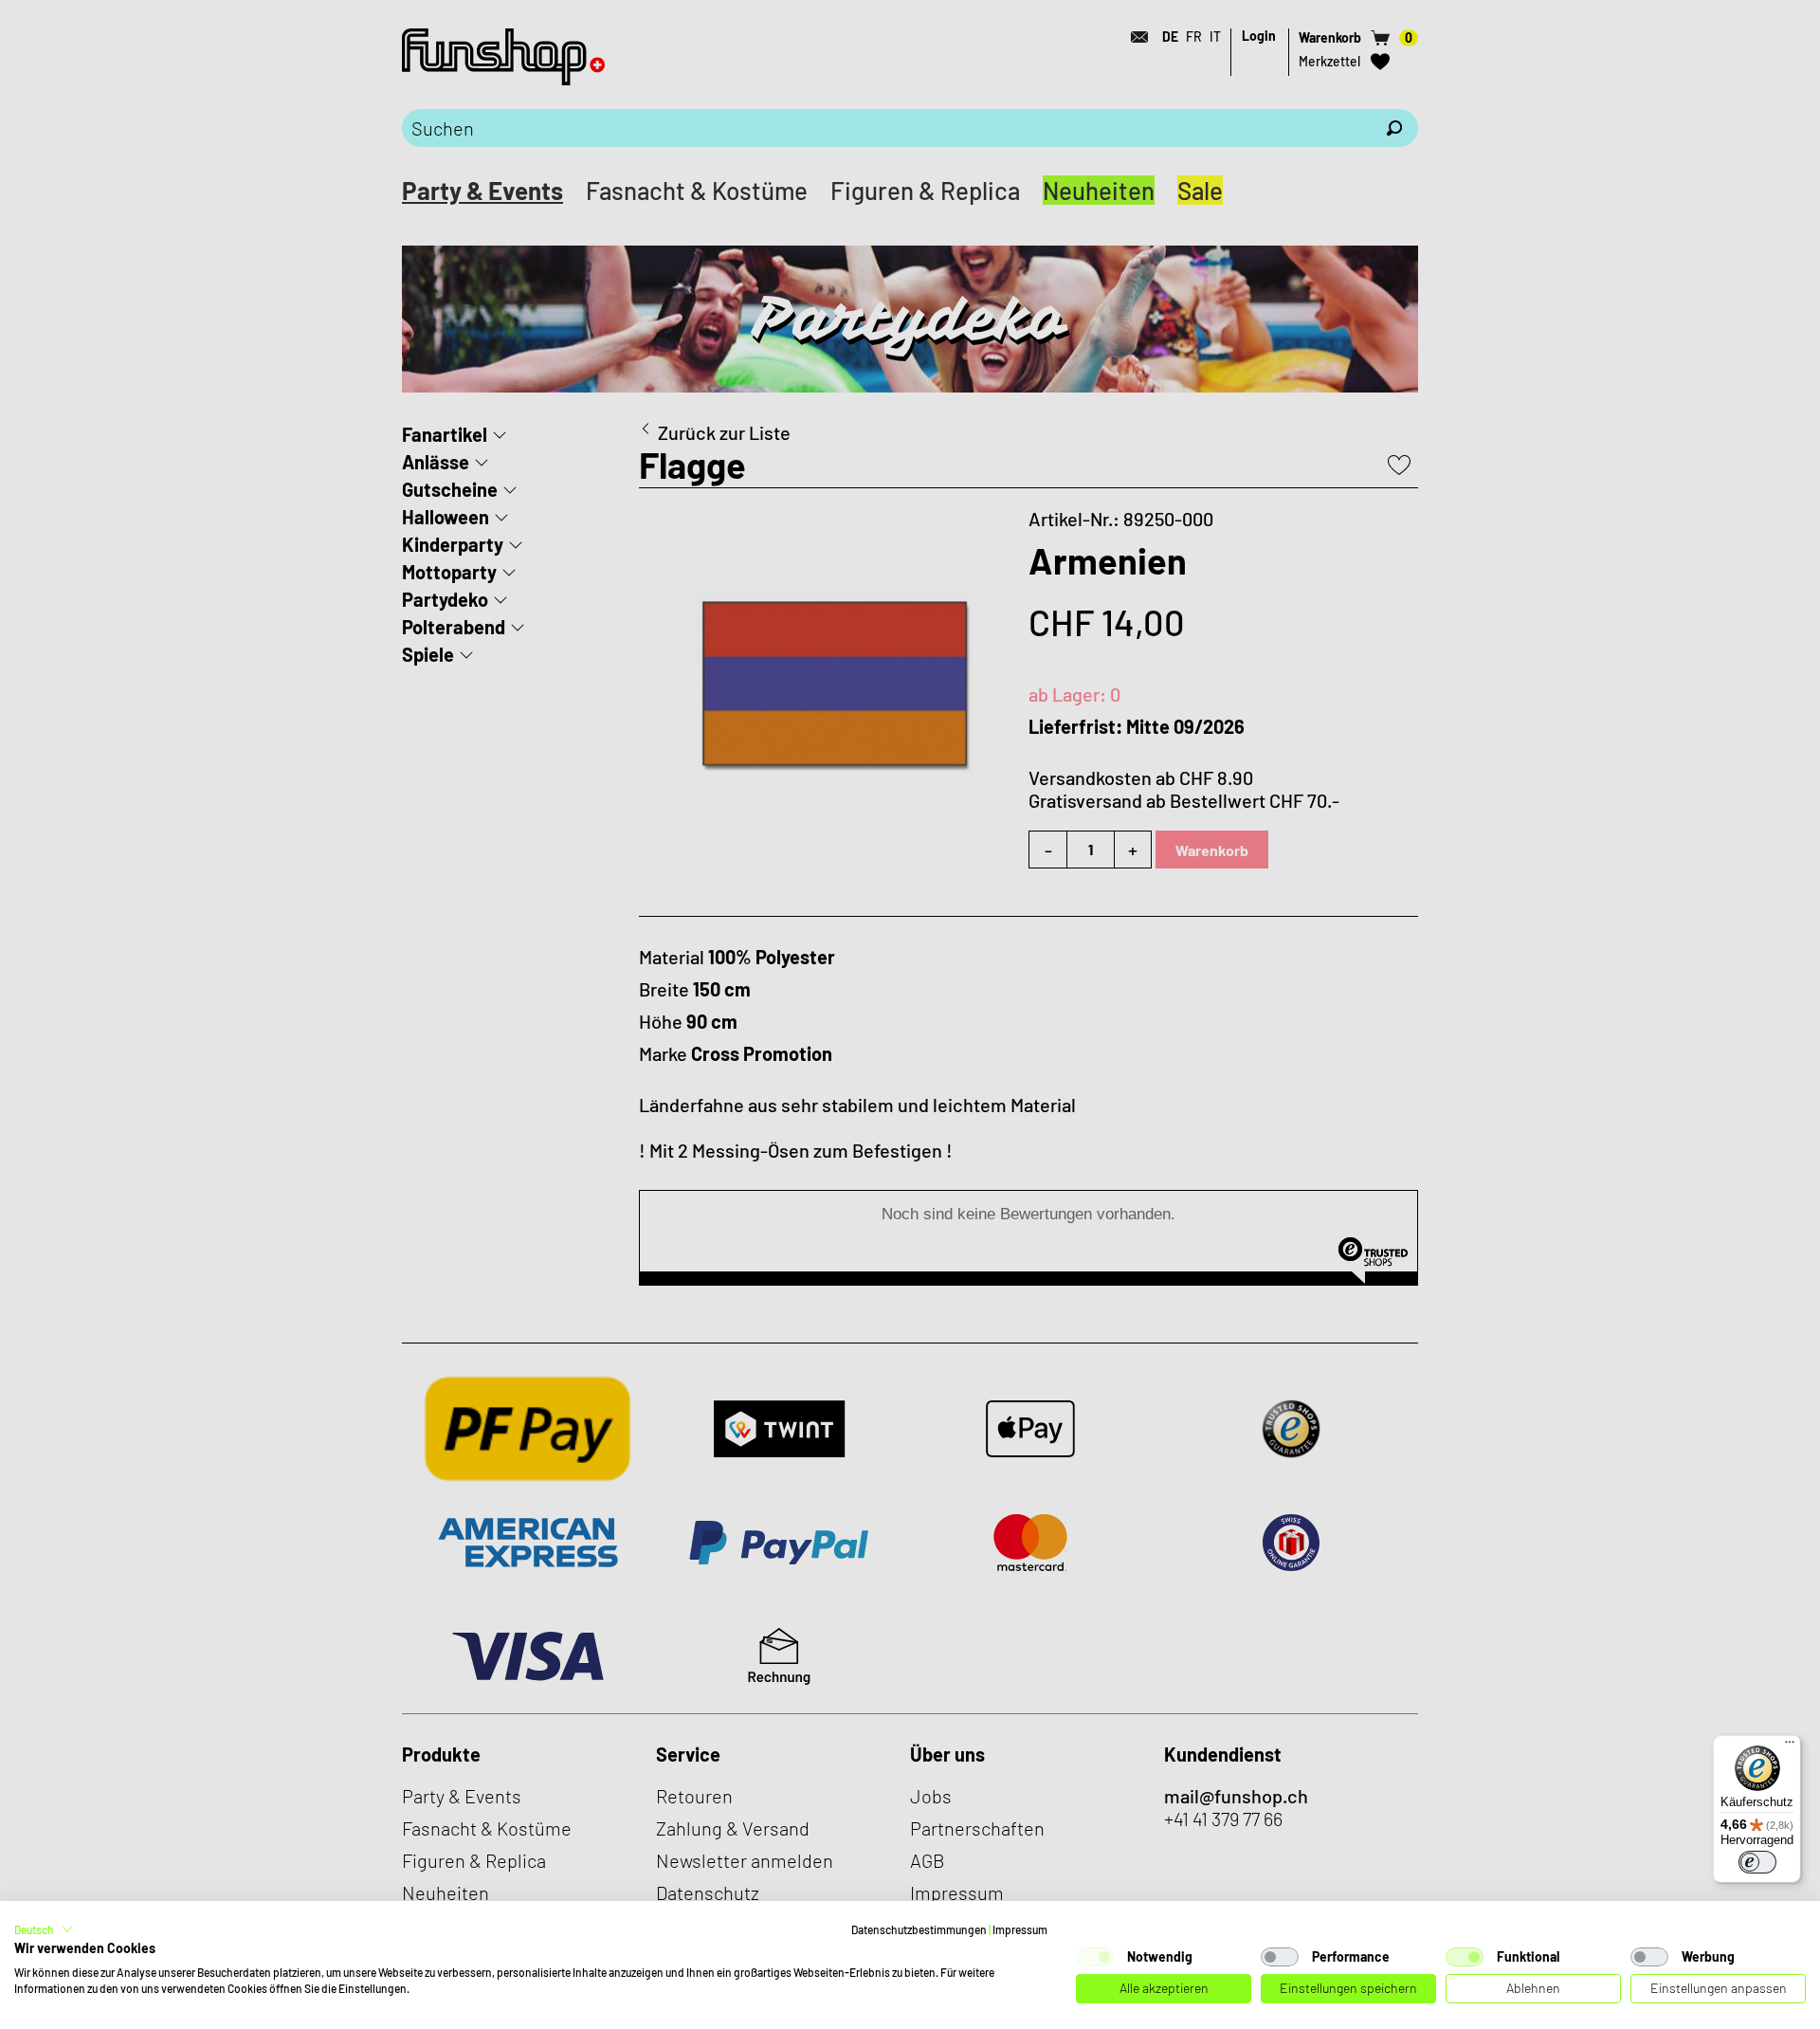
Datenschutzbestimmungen (919, 1929)
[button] (44, 1929)
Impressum (1020, 1929)
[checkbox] (1095, 1957)
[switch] (1757, 1862)
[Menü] (1790, 1746)
